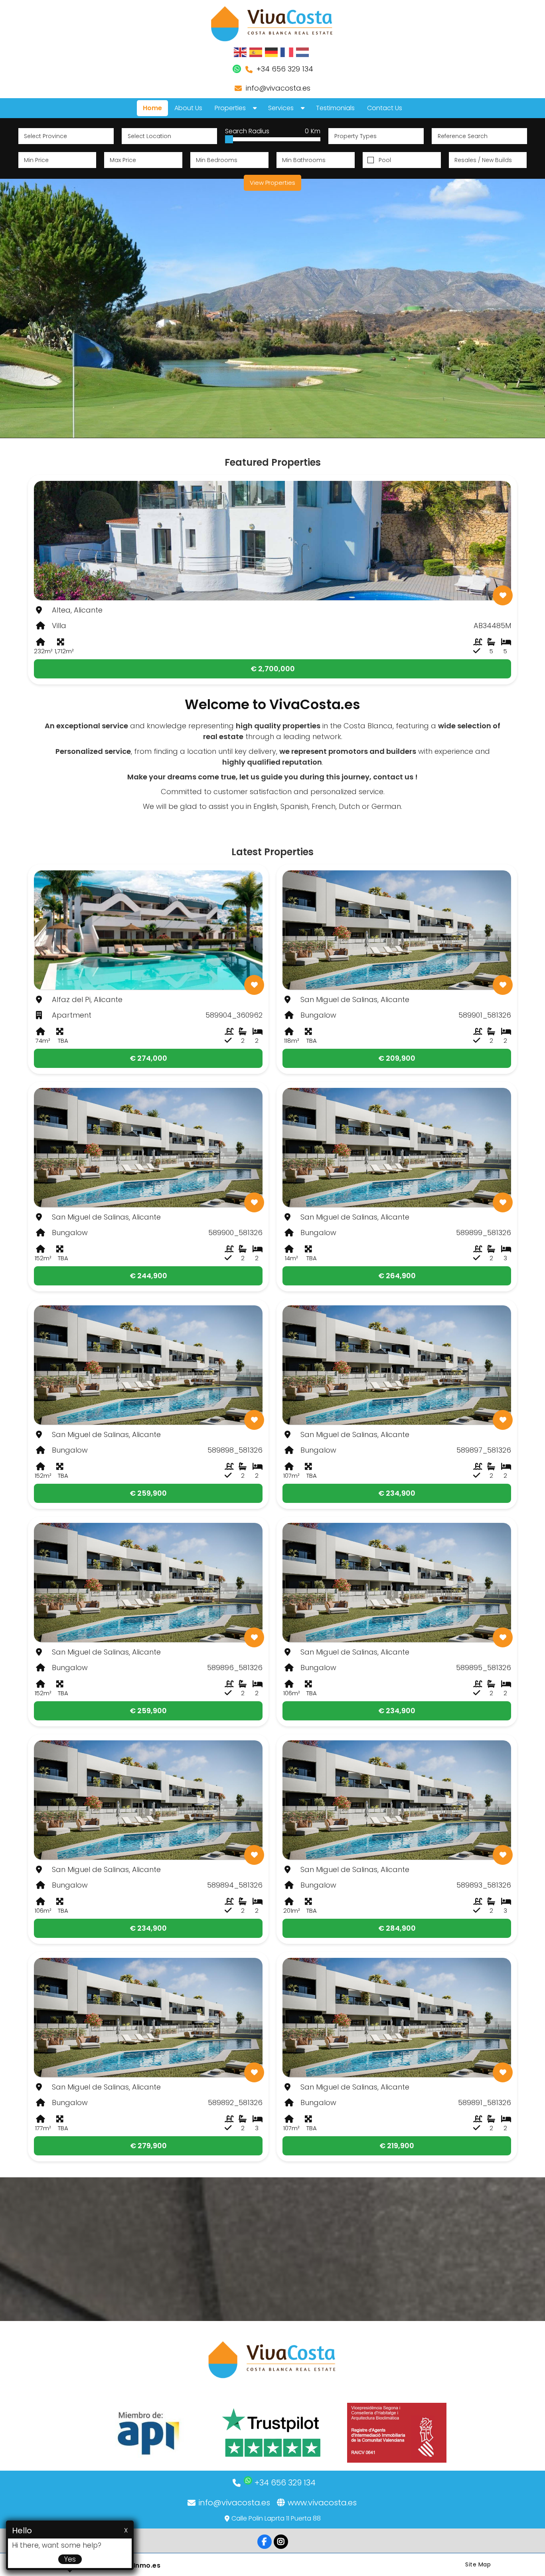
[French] (287, 52)
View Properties (272, 183)
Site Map (478, 2564)
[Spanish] (256, 52)
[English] (241, 52)
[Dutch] (303, 52)
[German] (272, 52)
